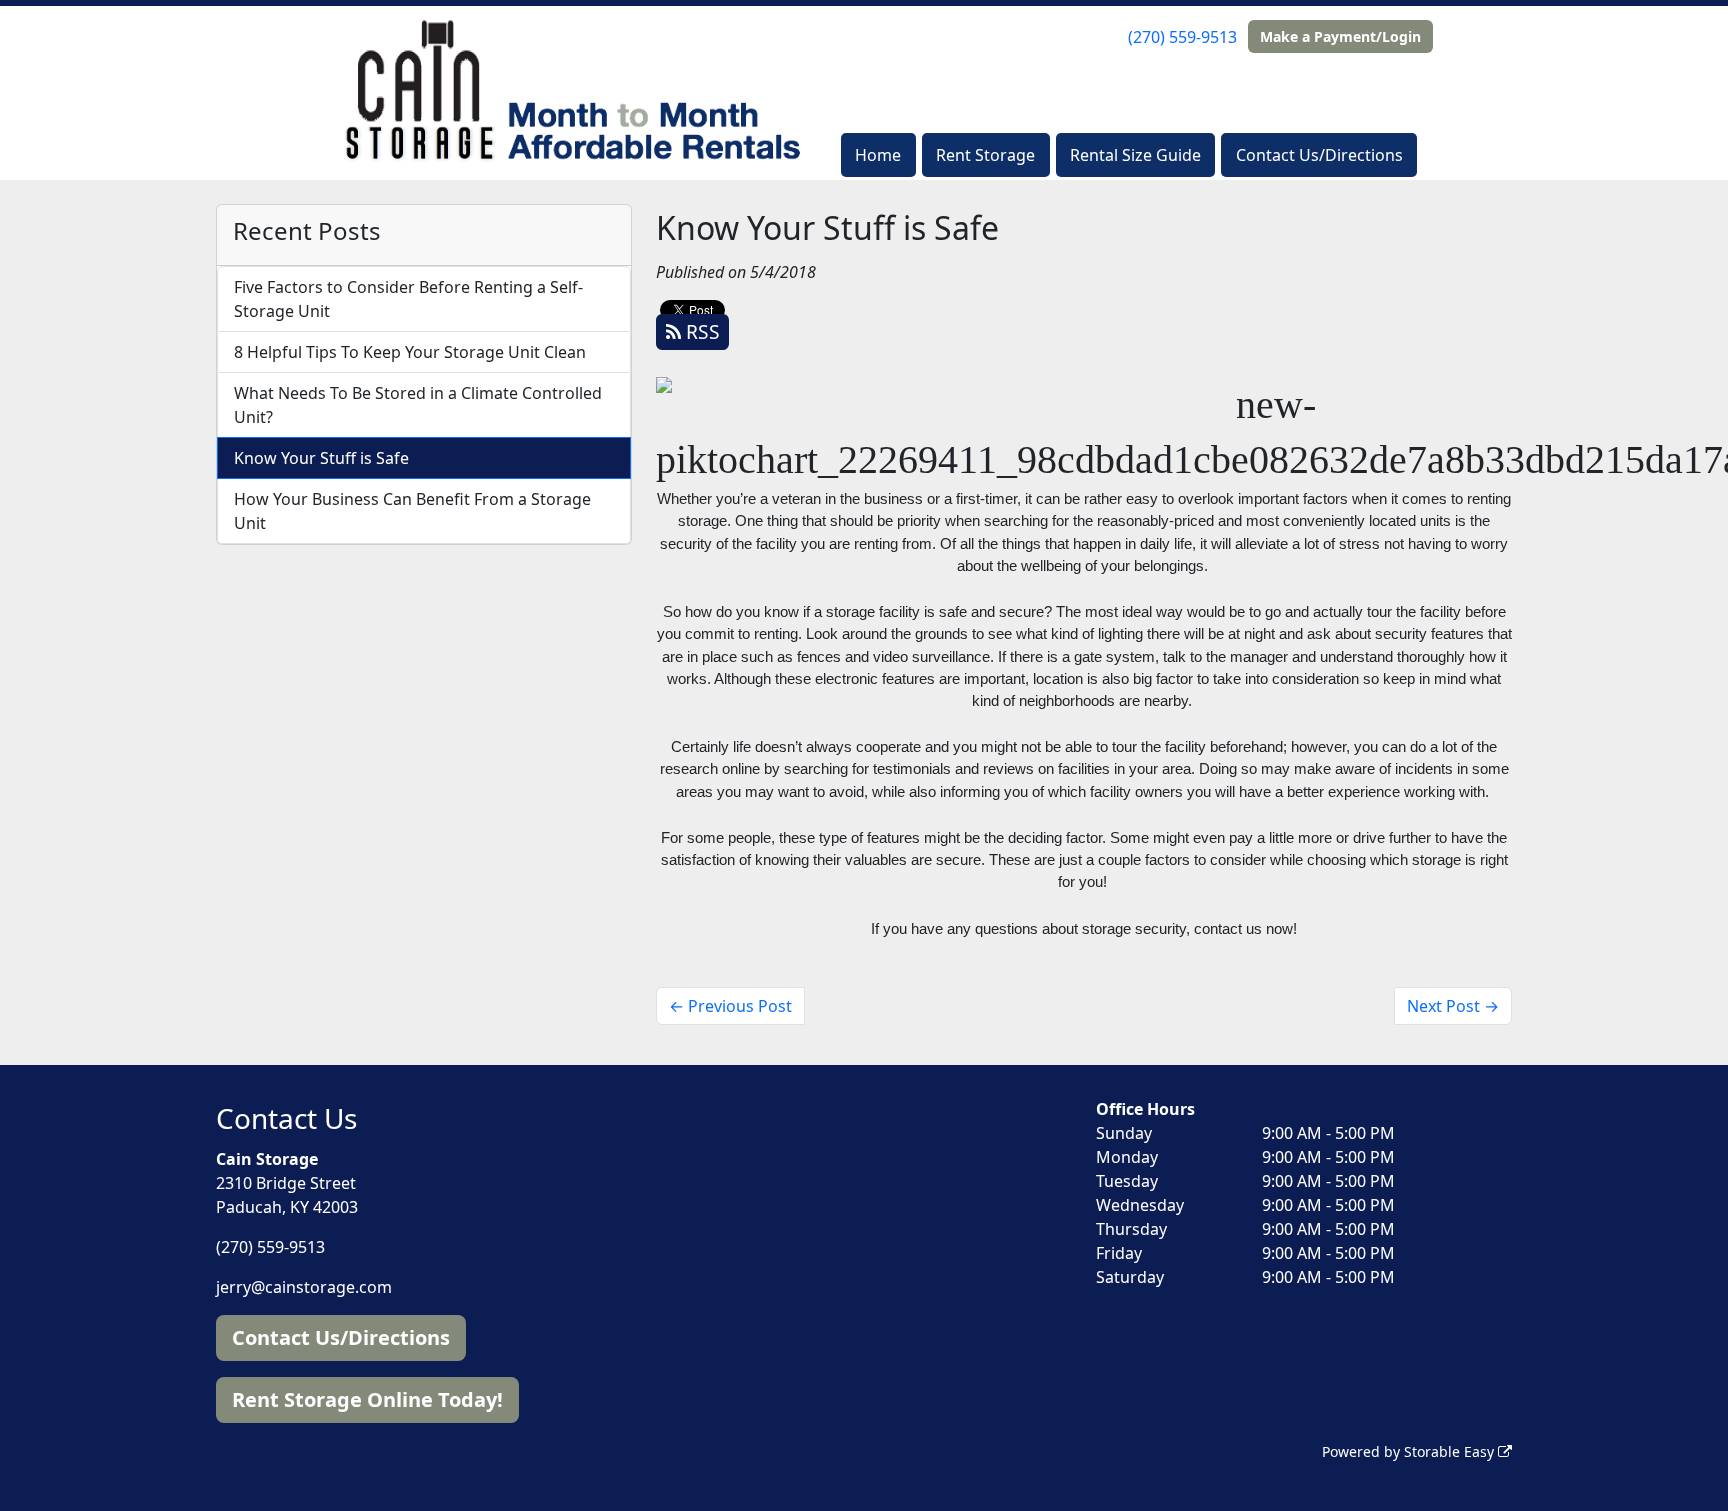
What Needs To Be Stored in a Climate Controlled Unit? (418, 405)
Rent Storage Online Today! (367, 1399)
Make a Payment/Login (1340, 36)
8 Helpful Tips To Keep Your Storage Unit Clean (410, 352)
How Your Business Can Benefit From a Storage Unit (412, 511)
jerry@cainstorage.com (304, 1287)
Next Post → (1453, 1006)
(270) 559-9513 (1182, 37)
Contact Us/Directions (1319, 155)
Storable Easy (1451, 1451)
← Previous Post (730, 1006)
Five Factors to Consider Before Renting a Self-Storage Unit (408, 299)
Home (878, 155)
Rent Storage (985, 155)
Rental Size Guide (1135, 155)
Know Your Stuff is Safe (321, 458)
